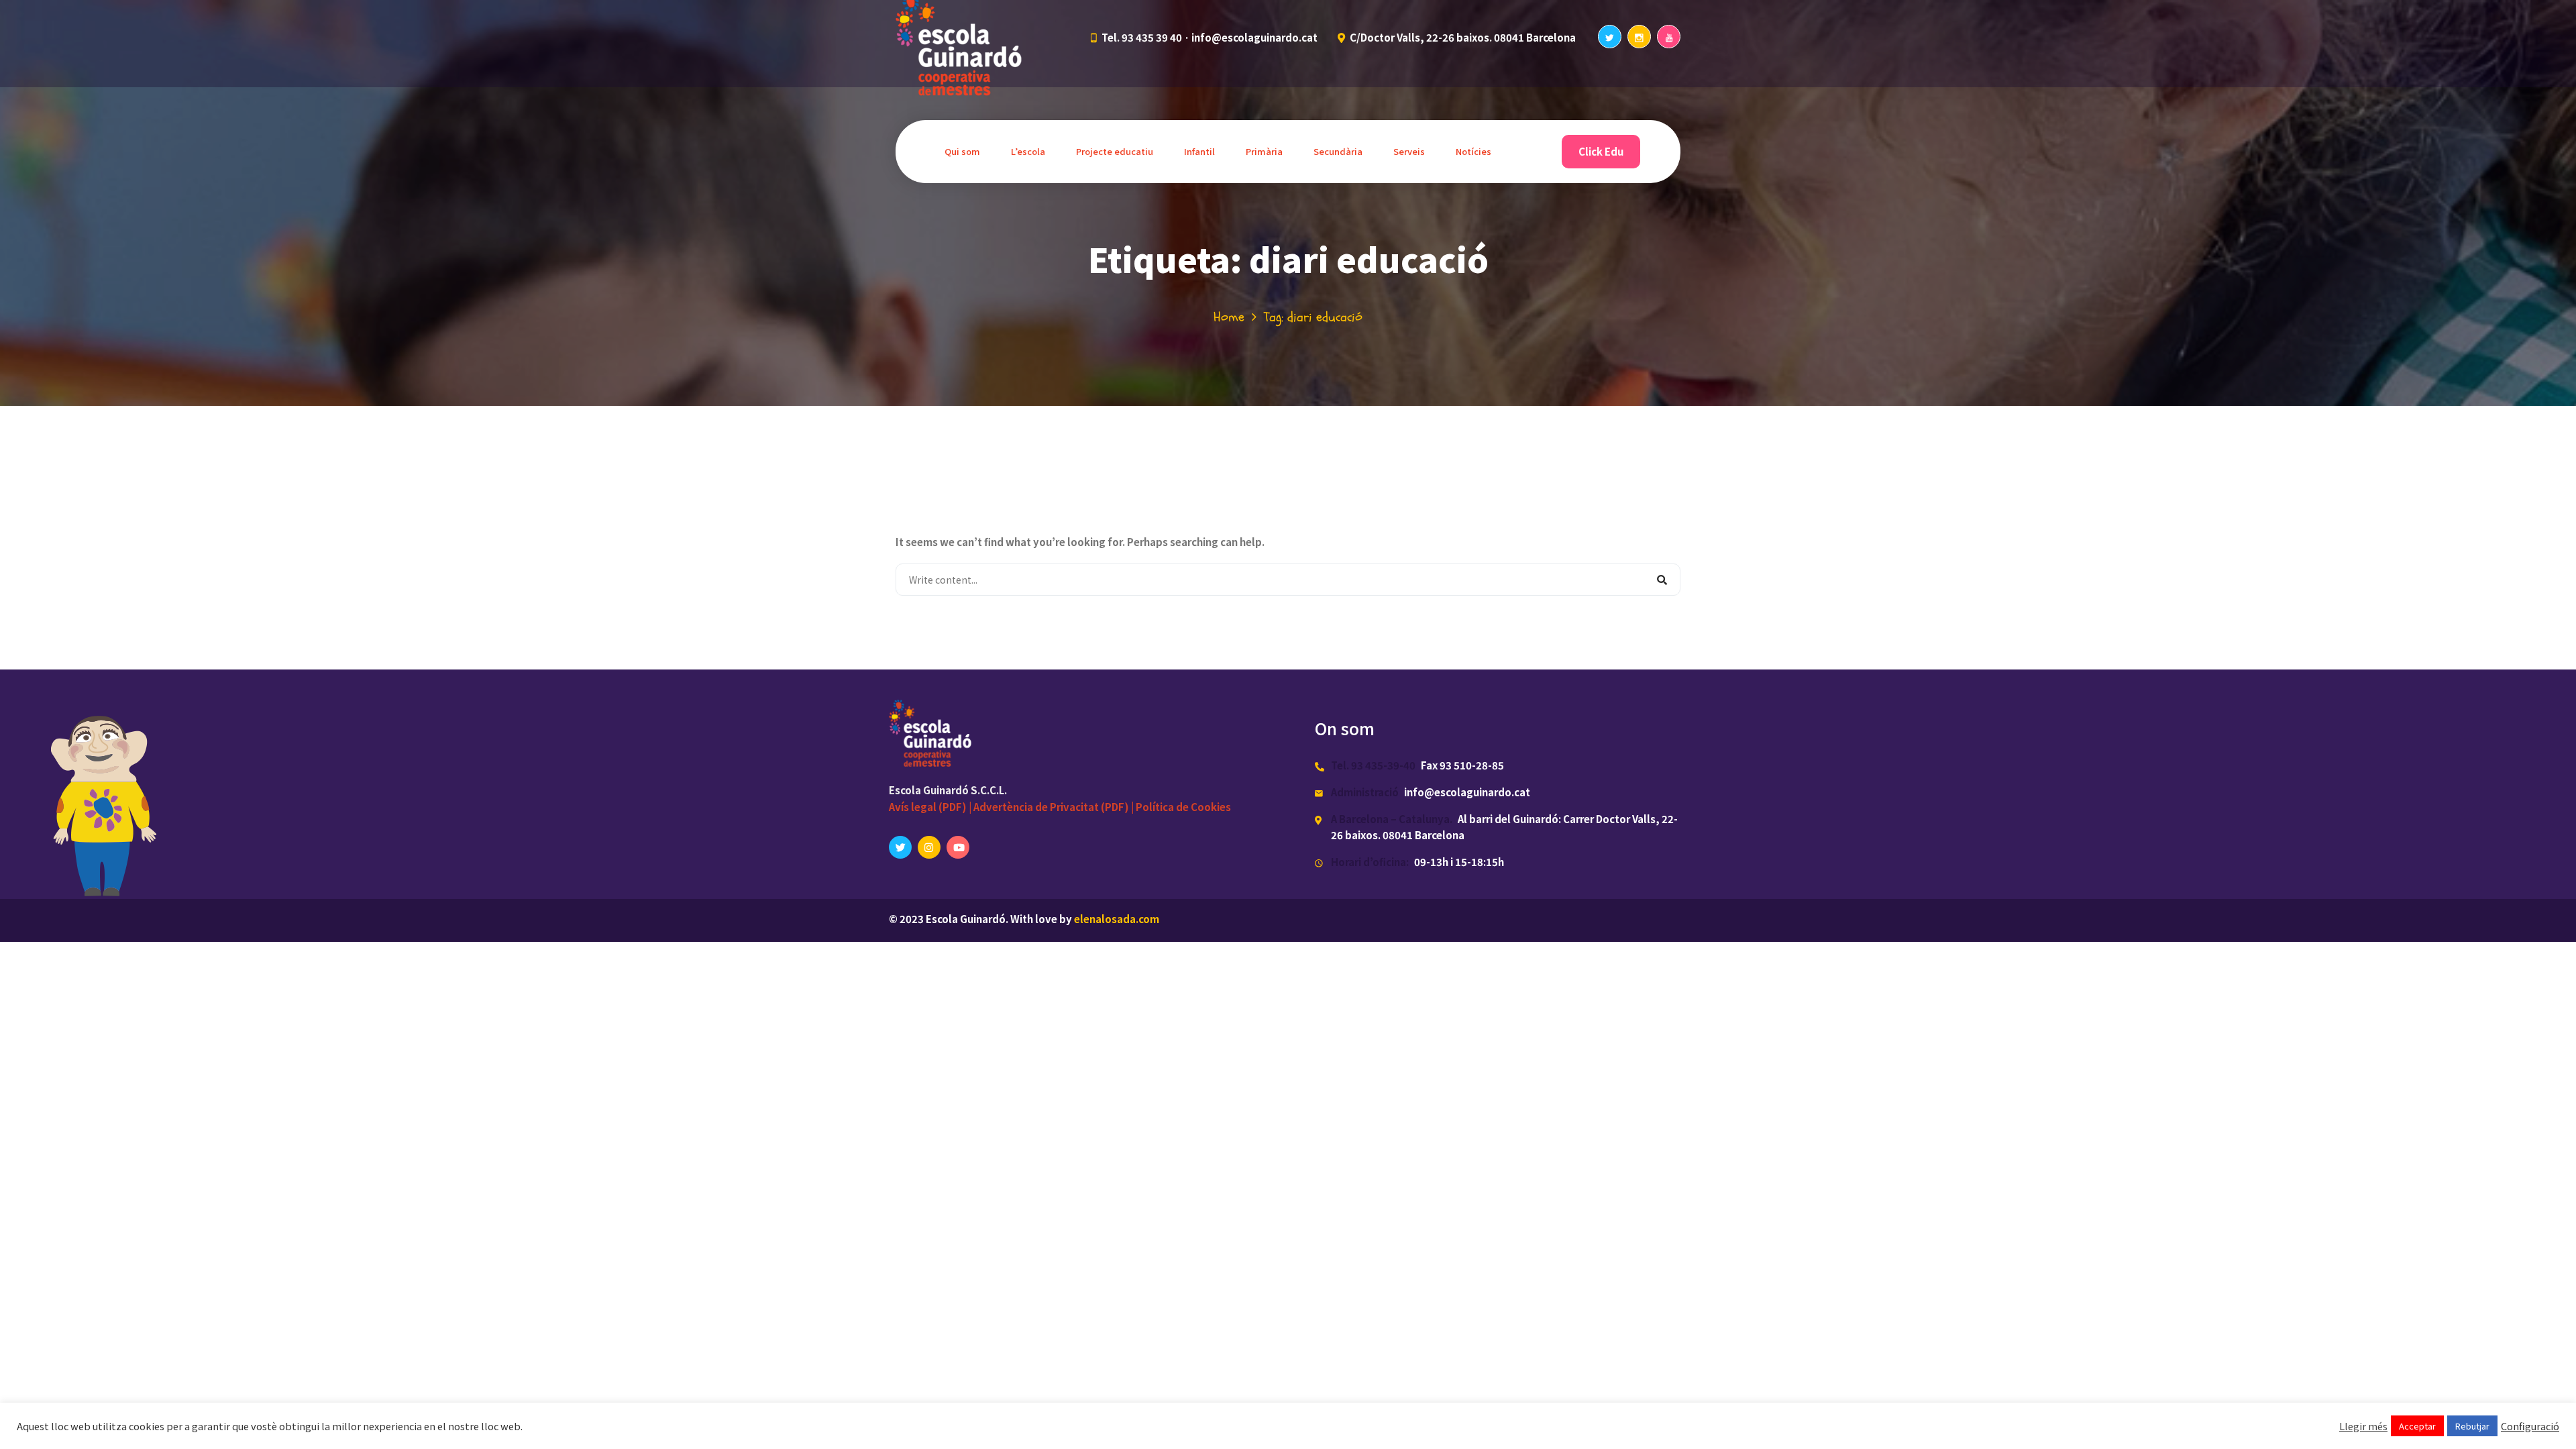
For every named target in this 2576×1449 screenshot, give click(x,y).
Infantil (1199, 151)
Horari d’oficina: (1370, 862)
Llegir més (2363, 1426)
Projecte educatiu (1115, 151)
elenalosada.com (1117, 919)
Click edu (1601, 151)
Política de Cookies (1183, 807)
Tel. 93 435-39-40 (1373, 765)
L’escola (1028, 151)
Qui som (962, 151)
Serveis (1409, 151)
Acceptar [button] (2417, 1426)
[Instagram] (1639, 37)
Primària (1264, 151)
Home (1229, 317)
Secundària (1338, 151)
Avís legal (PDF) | (931, 807)
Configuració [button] (2530, 1426)
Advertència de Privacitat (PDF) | (1055, 807)
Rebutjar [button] (2472, 1426)
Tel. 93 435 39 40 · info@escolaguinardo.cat (1210, 37)
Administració (1365, 792)
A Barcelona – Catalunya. (1392, 819)
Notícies (1473, 151)
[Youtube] (1669, 37)
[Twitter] (1610, 37)
